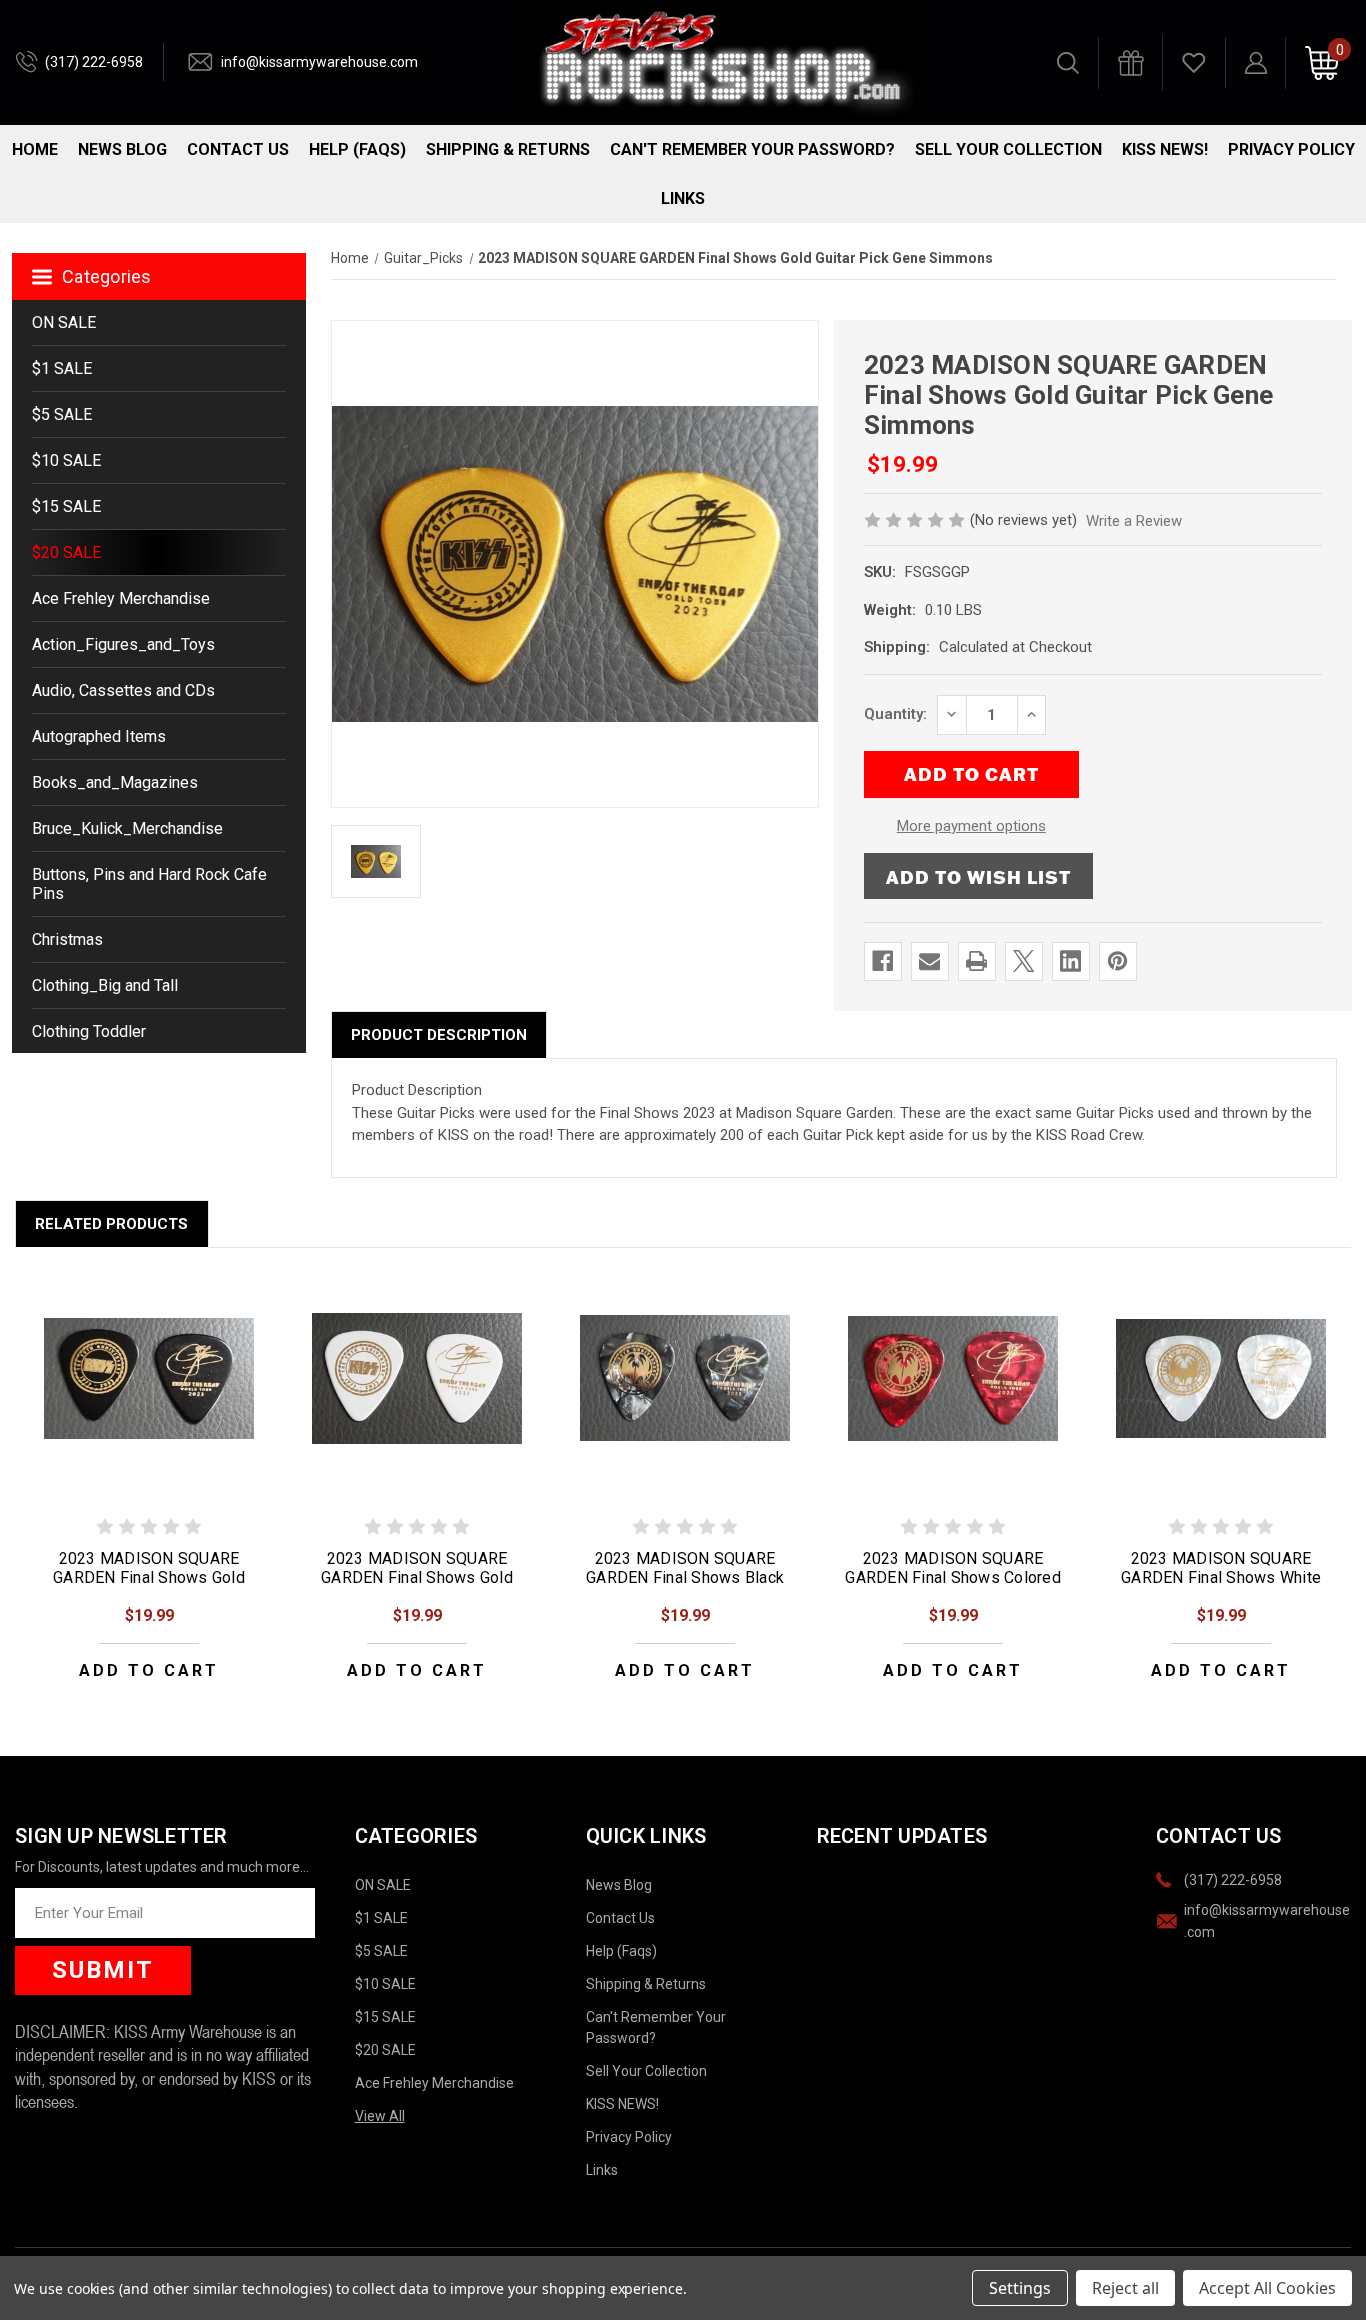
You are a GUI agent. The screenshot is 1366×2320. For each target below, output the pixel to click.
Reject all (1125, 2288)
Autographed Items (99, 736)
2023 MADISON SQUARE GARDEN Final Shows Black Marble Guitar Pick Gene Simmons (685, 1587)
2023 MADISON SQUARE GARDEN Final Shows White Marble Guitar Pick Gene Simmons (1221, 1587)
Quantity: (895, 714)
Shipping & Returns (508, 149)
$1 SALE (62, 368)
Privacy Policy (1291, 149)
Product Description (439, 1035)
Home (35, 149)
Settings (1020, 2288)
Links (683, 198)
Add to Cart (149, 1670)
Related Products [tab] (111, 1224)
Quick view (149, 1378)
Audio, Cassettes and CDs (123, 690)
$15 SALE (66, 506)
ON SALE (64, 322)
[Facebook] (882, 961)
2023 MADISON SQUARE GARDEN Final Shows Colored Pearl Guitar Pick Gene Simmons (953, 1587)
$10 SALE (66, 460)
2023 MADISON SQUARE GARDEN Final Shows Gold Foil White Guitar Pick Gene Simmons (417, 1587)
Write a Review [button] (1134, 521)
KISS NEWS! (1165, 149)
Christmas (67, 939)
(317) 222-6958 (94, 62)
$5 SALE (62, 414)
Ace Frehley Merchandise (121, 598)
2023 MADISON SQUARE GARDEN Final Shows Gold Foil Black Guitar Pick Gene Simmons (149, 1587)
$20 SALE (66, 552)
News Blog (122, 149)
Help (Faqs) (357, 149)
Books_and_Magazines (115, 782)
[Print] (976, 961)
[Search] (1068, 63)
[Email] (929, 961)
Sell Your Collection (1008, 149)
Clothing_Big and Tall (105, 985)
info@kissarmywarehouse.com (319, 62)
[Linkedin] (1070, 961)
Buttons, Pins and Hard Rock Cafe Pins (149, 884)
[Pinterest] (1117, 961)
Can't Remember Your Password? (752, 149)
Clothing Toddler (89, 1031)
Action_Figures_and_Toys (123, 644)
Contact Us (238, 149)
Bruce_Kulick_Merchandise (127, 828)
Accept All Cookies (1267, 2288)
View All (380, 2116)
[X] (1023, 961)
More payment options (971, 826)
